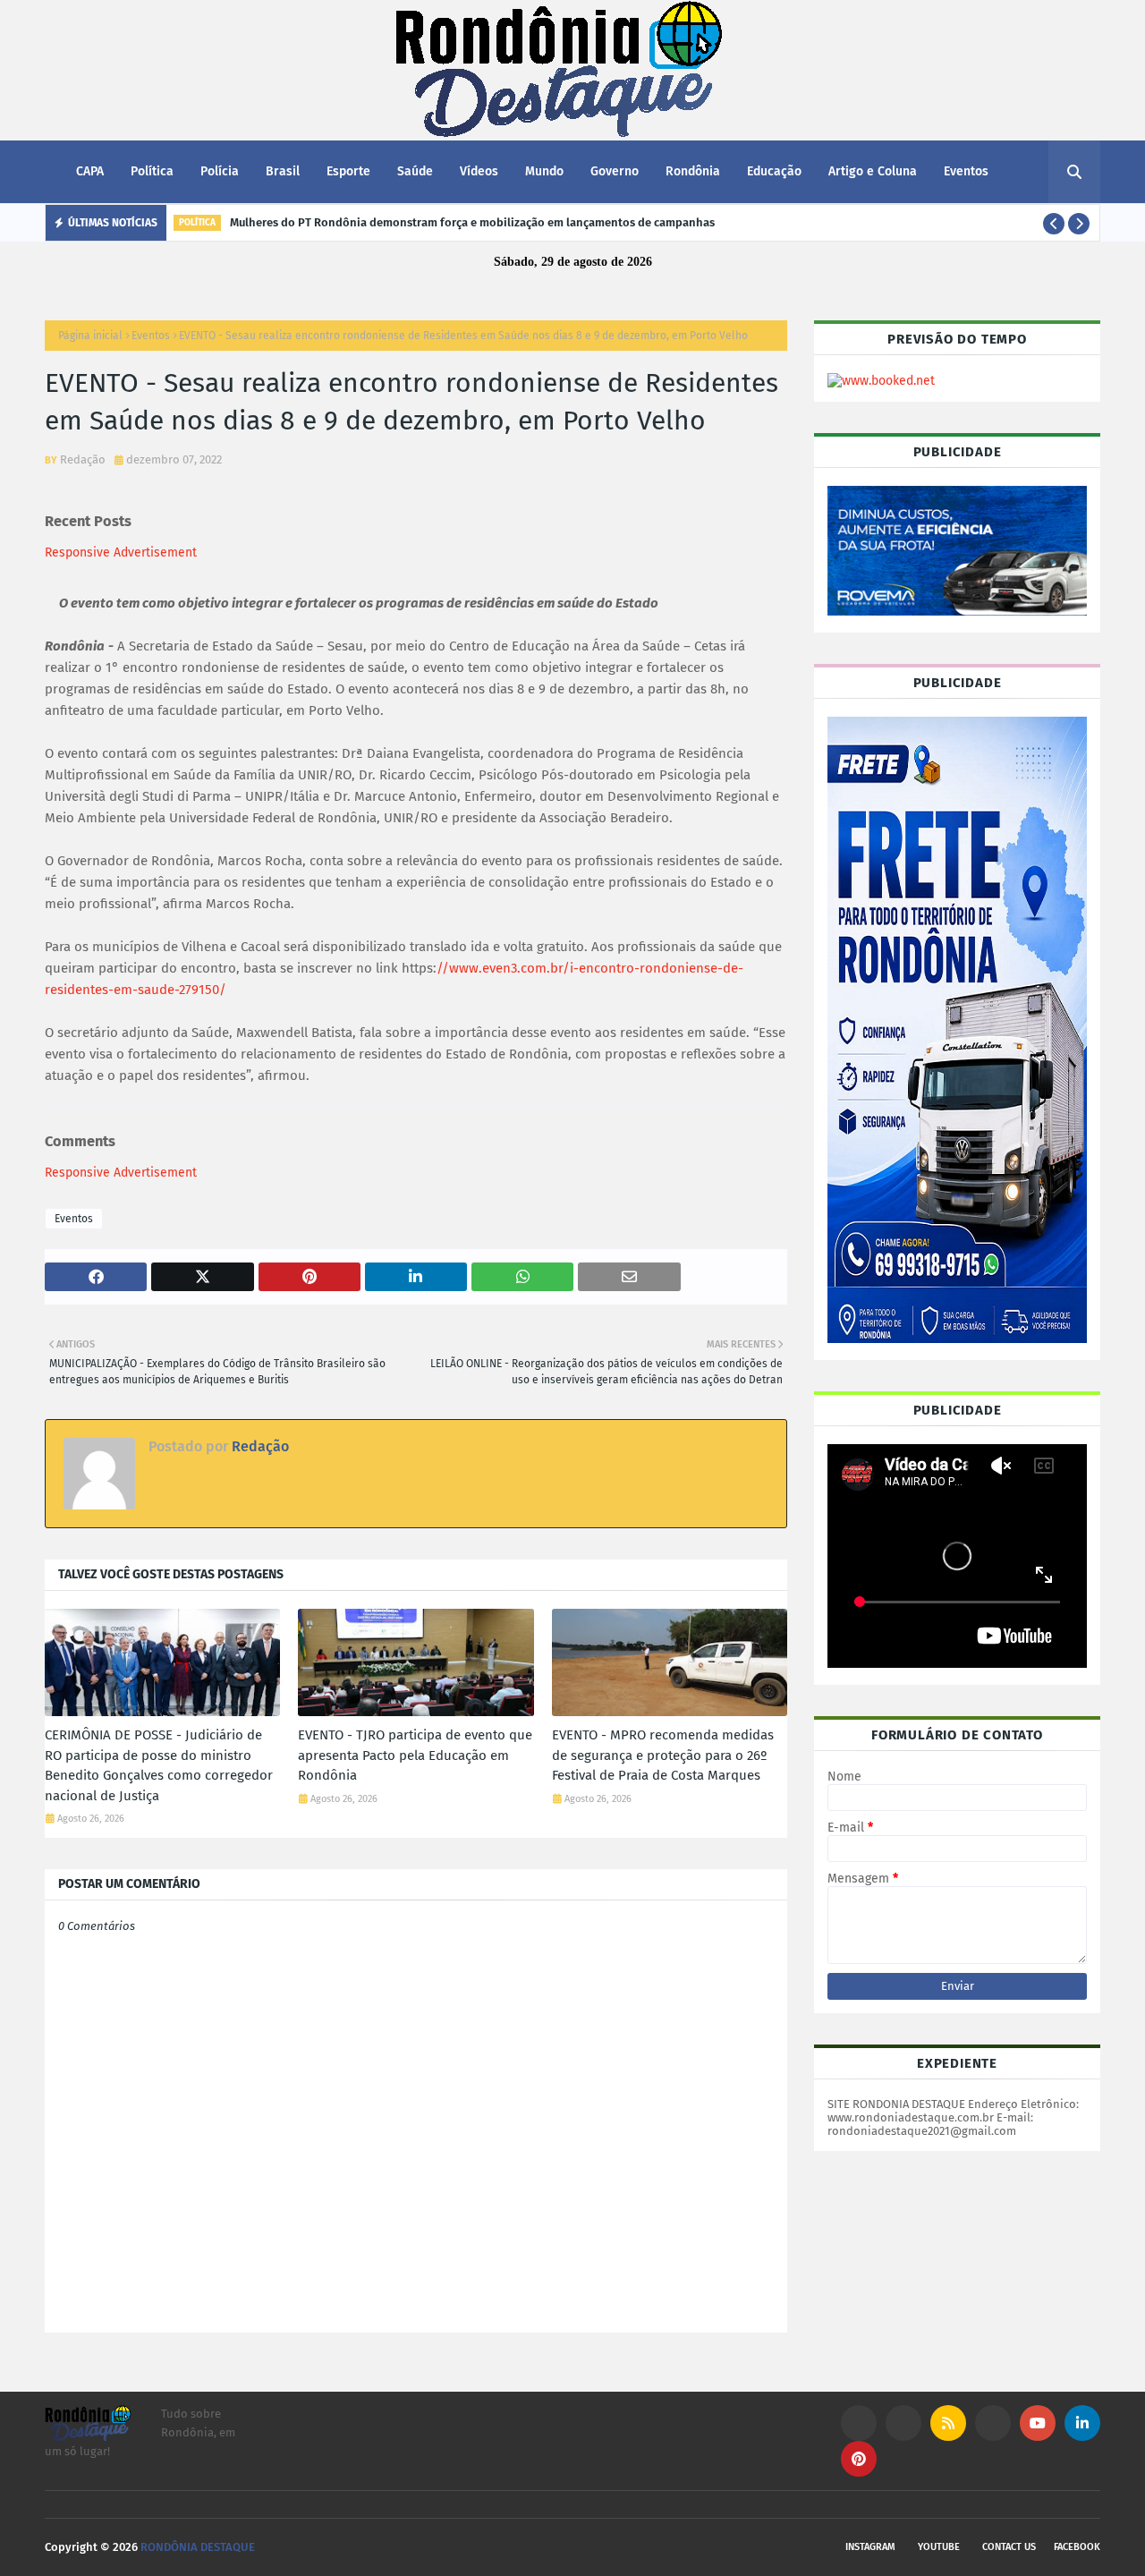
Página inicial (90, 336)
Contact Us (1009, 2547)
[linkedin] (1082, 2423)
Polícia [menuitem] (220, 171)
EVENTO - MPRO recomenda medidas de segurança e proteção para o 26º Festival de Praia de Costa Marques (663, 1755)
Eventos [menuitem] (966, 171)
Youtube (939, 2547)
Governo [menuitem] (615, 171)
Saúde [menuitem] (415, 171)
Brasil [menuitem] (283, 171)
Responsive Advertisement (121, 553)
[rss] (948, 2423)
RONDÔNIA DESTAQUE (198, 2547)
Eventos (151, 336)
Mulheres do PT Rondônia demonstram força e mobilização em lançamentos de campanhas (472, 222)
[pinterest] (859, 2459)
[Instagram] (859, 2423)
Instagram (870, 2547)
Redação (83, 459)
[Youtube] (903, 2423)
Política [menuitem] (152, 171)
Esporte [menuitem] (348, 171)
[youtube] (1038, 2423)
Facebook (1077, 2547)
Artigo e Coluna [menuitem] (873, 171)
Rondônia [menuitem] (693, 171)
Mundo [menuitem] (544, 171)
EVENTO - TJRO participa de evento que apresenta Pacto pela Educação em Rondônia (415, 1755)
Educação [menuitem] (774, 171)
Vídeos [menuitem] (479, 171)
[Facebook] (993, 2423)
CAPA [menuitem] (90, 171)
